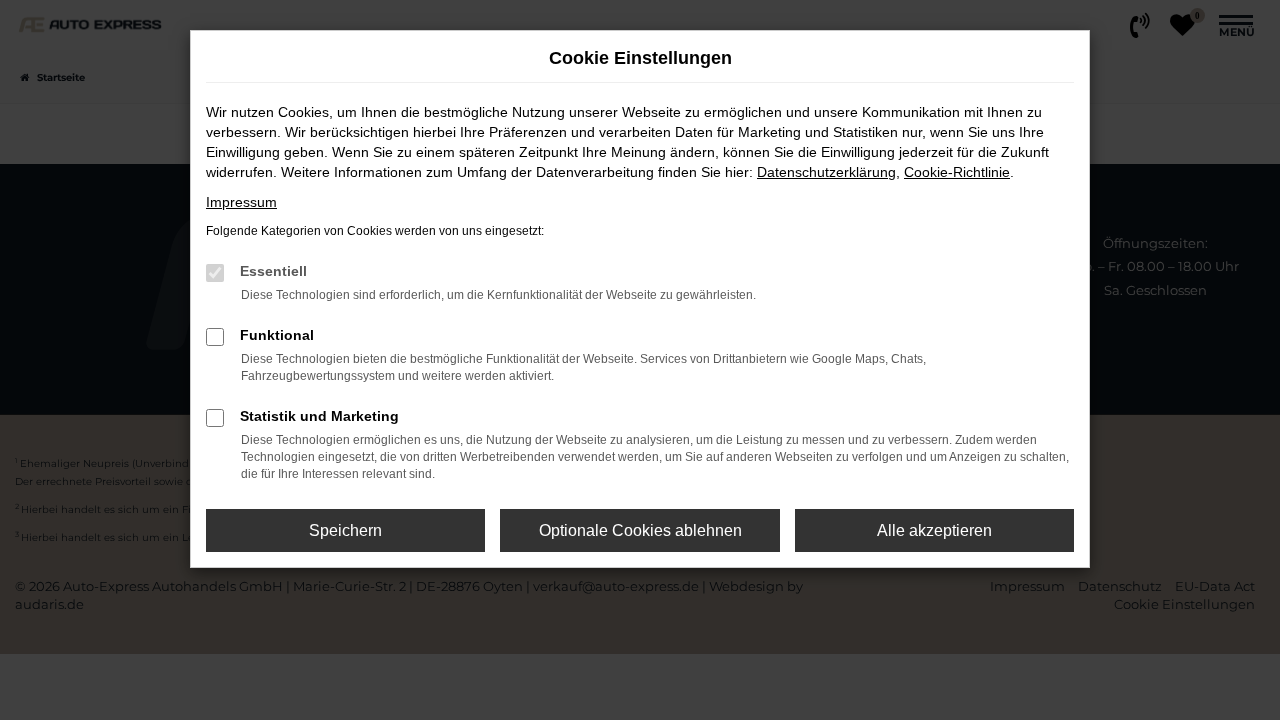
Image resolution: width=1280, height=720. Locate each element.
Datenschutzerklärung (826, 172)
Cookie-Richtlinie (957, 172)
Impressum (241, 202)
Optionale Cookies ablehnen (640, 530)
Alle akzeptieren (934, 530)
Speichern (345, 530)
